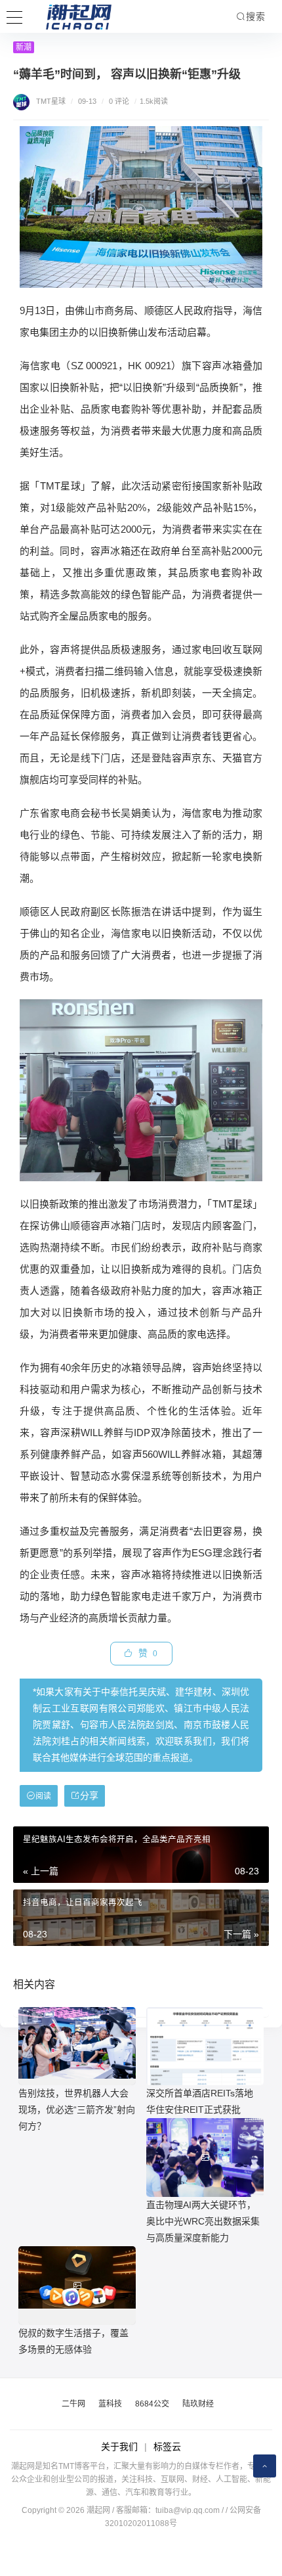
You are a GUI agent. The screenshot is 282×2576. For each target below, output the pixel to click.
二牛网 (73, 2404)
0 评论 (119, 101)
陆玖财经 (198, 2404)
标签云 (167, 2447)
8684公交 (152, 2404)
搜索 (256, 16)
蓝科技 (110, 2404)
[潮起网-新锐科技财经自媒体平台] (69, 16)
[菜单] (14, 16)
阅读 (43, 1796)
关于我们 (119, 2447)
